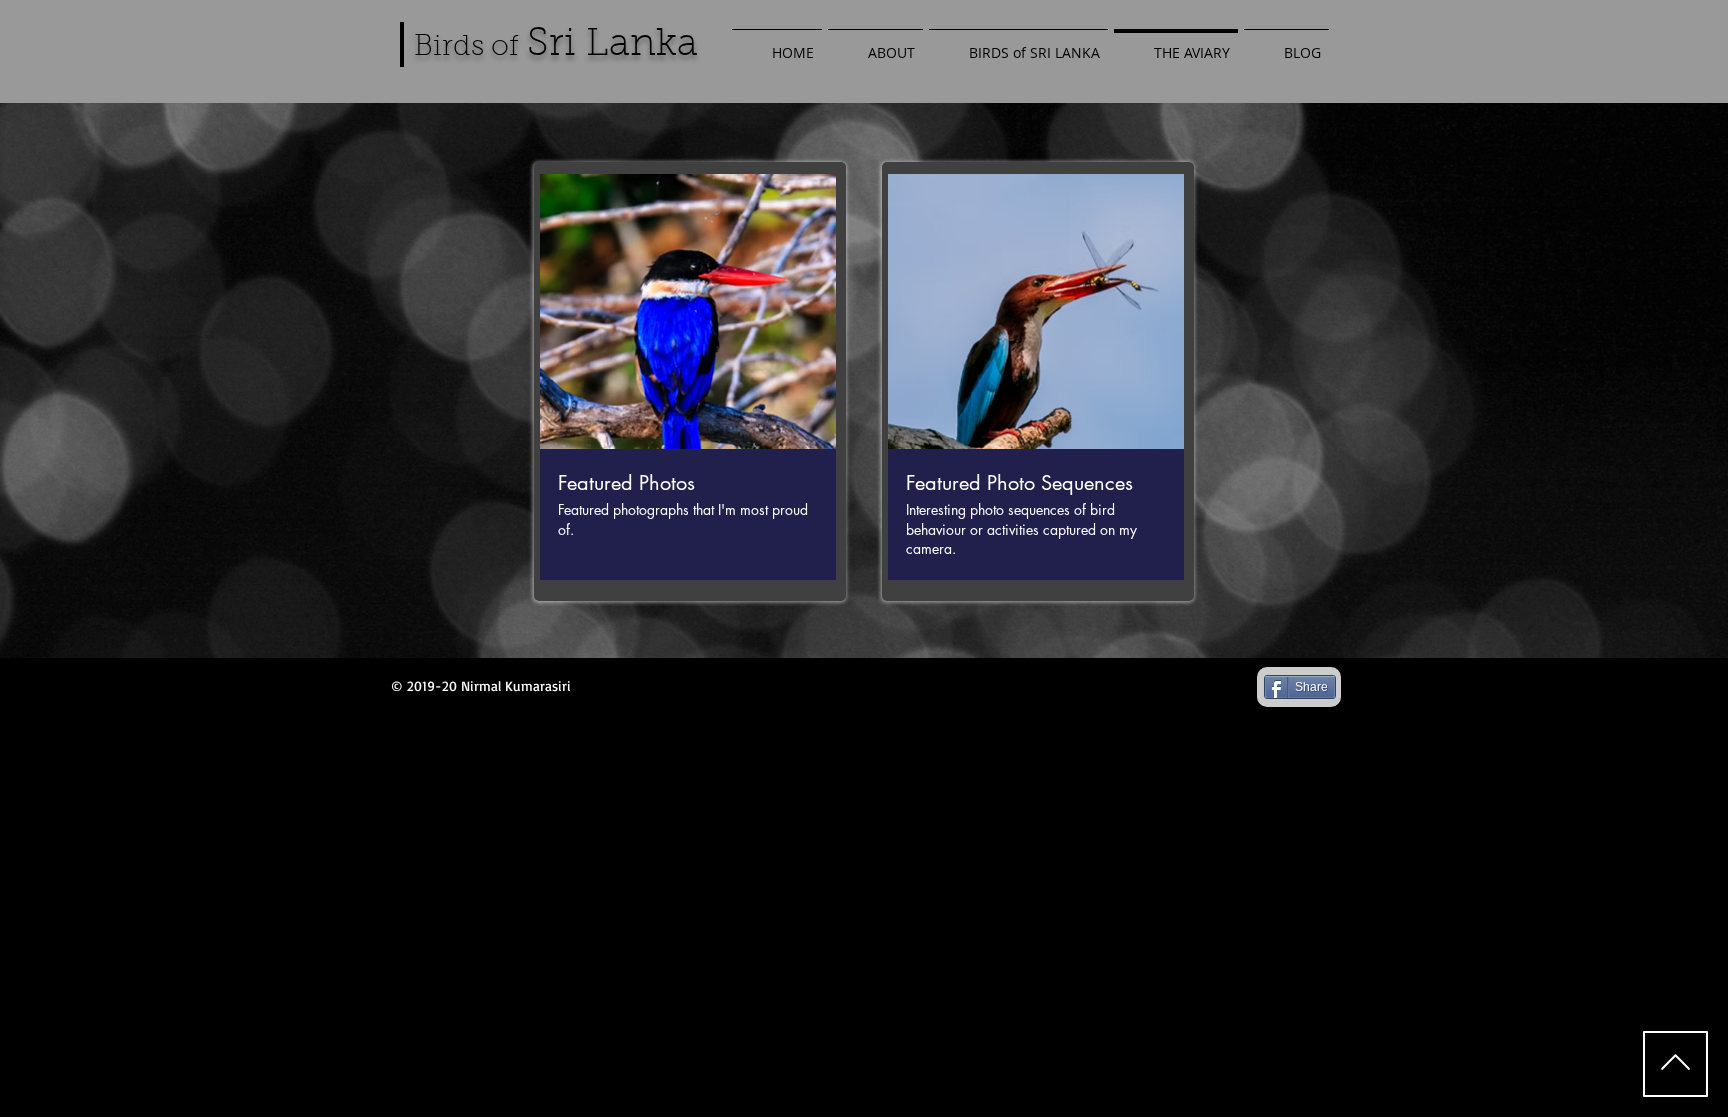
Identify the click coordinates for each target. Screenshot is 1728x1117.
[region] (690, 381)
